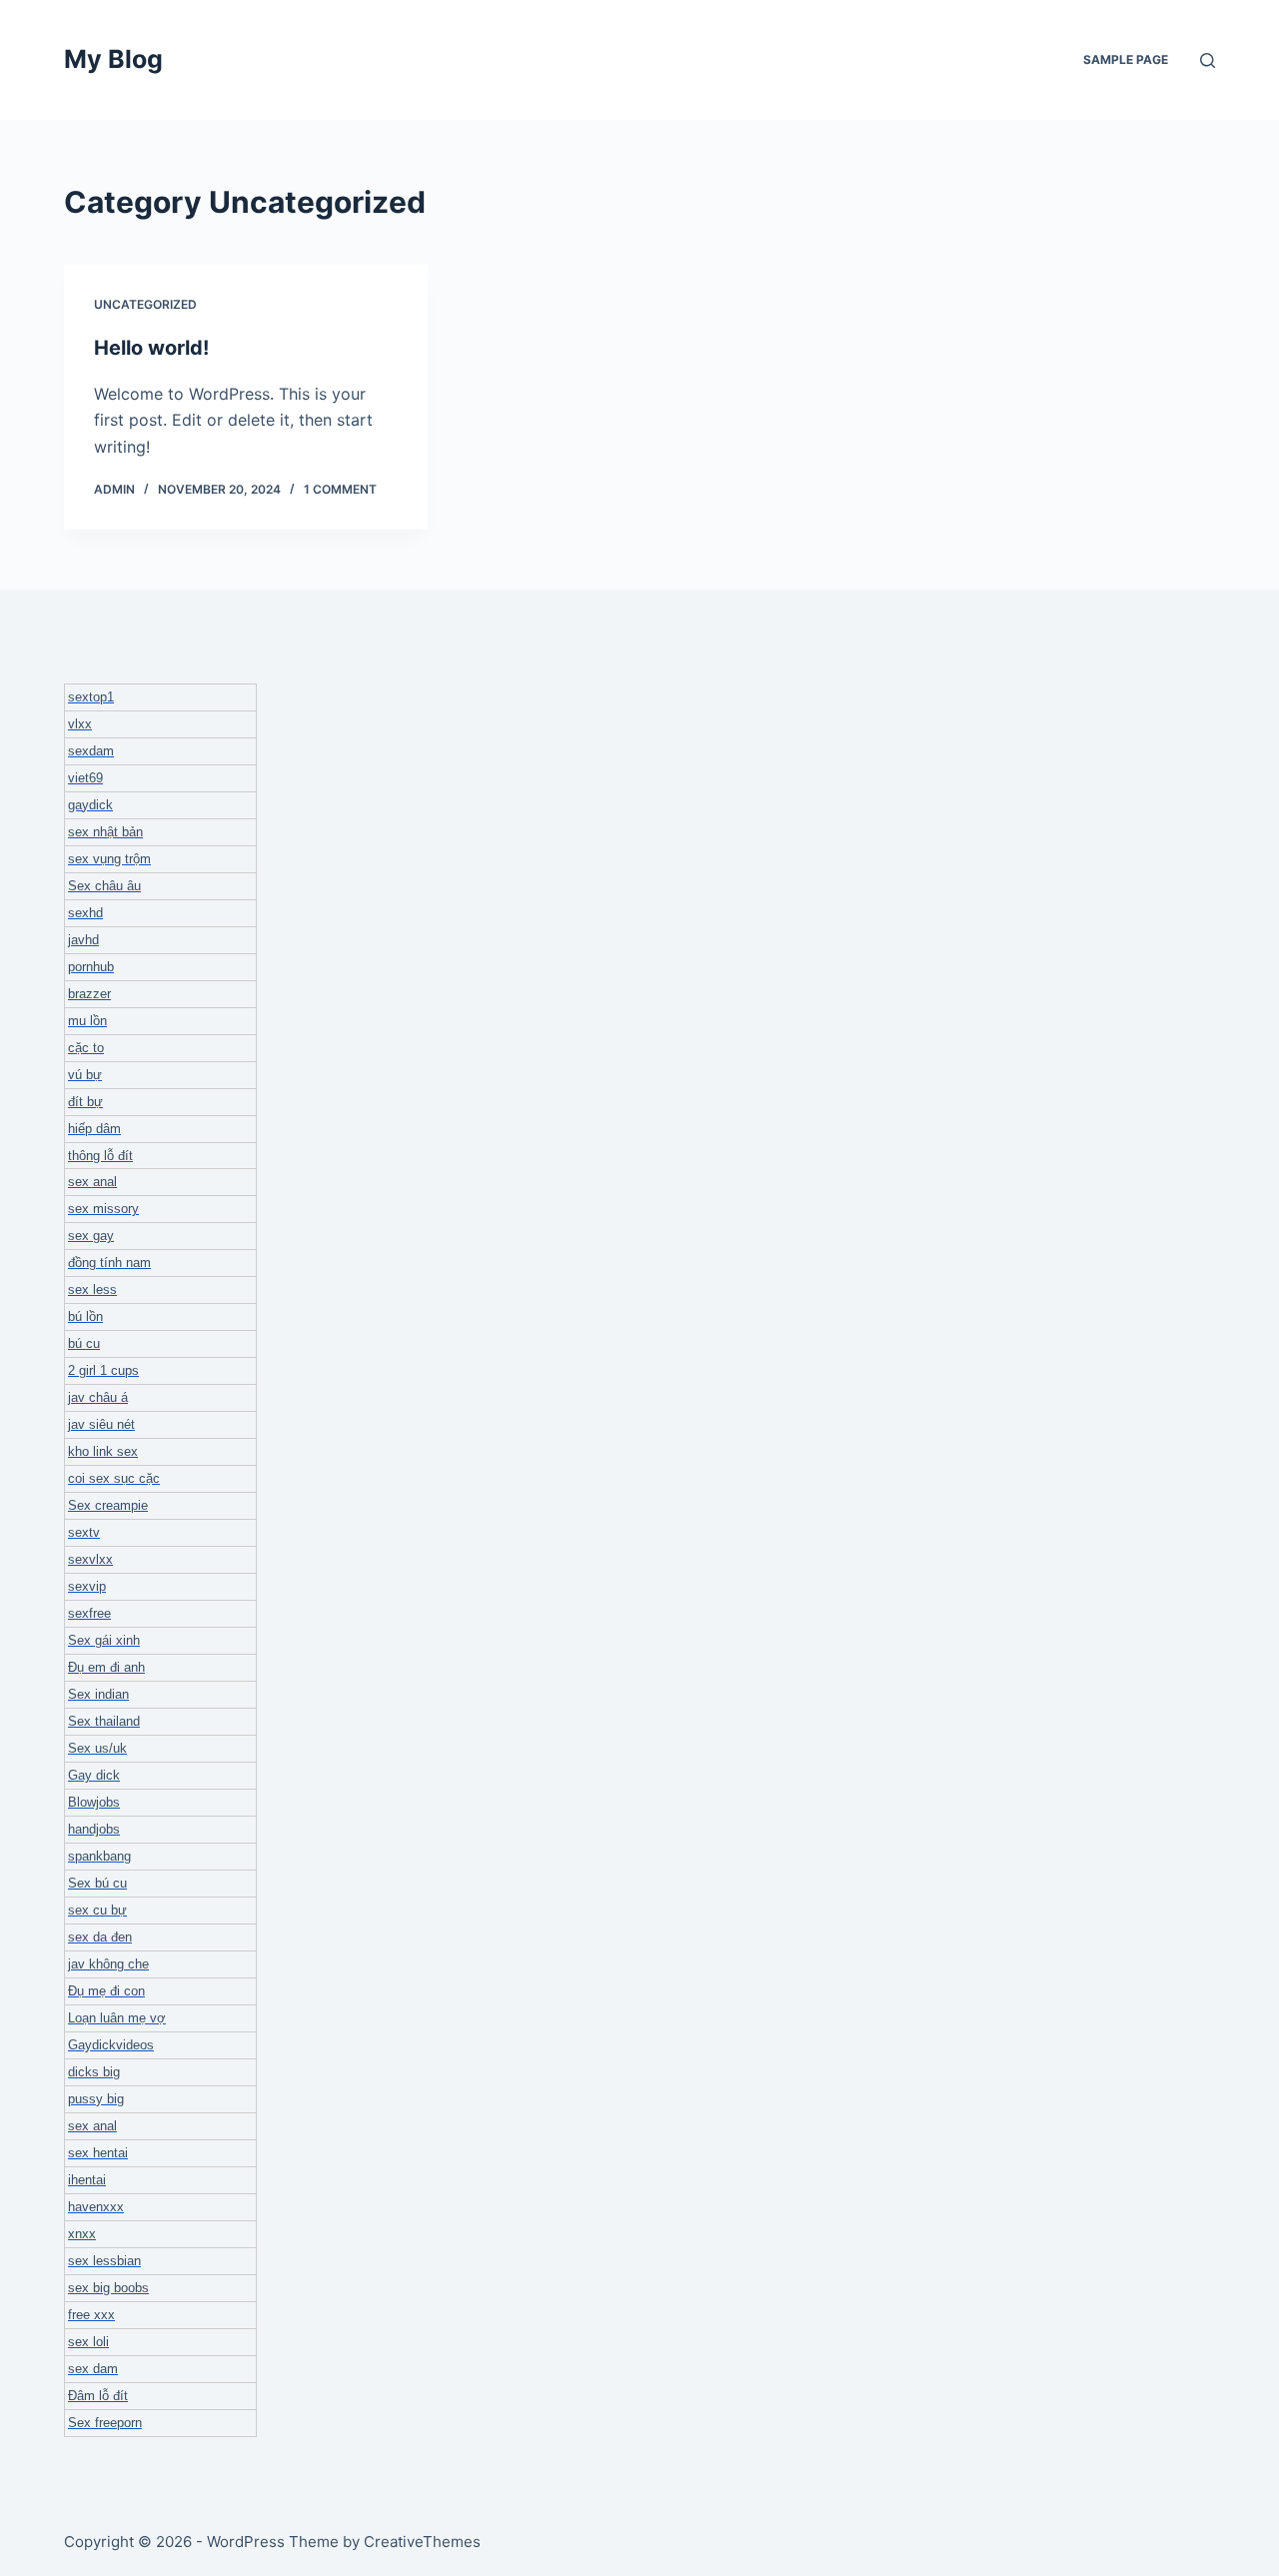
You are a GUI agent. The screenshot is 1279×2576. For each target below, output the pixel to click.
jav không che (108, 1964)
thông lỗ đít (100, 1156)
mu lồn (87, 1021)
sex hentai (98, 2153)
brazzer (89, 994)
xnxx (82, 2234)
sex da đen (100, 1937)
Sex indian (98, 1694)
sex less (92, 1289)
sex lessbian (104, 2261)
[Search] (1208, 60)
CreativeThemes (422, 2542)
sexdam (91, 751)
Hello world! (151, 348)
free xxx (91, 2315)
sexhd (85, 913)
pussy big (96, 2099)
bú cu (84, 1343)
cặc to (86, 1048)
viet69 (85, 778)
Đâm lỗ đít (98, 2396)
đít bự (85, 1102)
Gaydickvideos (111, 2045)
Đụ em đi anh (106, 1667)
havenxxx (96, 2207)
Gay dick (94, 1775)
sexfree (89, 1613)
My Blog (113, 59)
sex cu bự (97, 1910)
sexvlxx (90, 1559)
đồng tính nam (109, 1263)
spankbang (99, 1856)
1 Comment (340, 489)
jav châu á (98, 1397)
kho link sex (103, 1451)
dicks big (94, 2072)
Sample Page (1126, 59)
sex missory (103, 1209)
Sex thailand (104, 1721)
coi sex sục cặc (114, 1478)
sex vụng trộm (109, 859)
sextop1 (91, 697)
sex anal (92, 1182)
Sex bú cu (97, 1883)
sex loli (88, 2342)
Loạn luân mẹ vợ (117, 2018)
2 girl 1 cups (103, 1370)
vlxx (80, 724)
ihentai (87, 2180)
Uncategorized (145, 304)
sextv (84, 1532)
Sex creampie (108, 1505)
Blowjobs (94, 1802)
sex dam (93, 2369)
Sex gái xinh (104, 1640)
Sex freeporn (105, 2423)
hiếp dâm (94, 1129)
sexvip (87, 1586)
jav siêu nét (101, 1424)
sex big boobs (108, 2288)
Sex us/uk (97, 1748)
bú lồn (85, 1316)
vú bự (85, 1075)
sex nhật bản (105, 832)
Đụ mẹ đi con (106, 1991)
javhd (83, 940)
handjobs (94, 1829)
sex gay (91, 1236)
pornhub (91, 967)
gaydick (90, 805)
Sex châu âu (104, 886)
